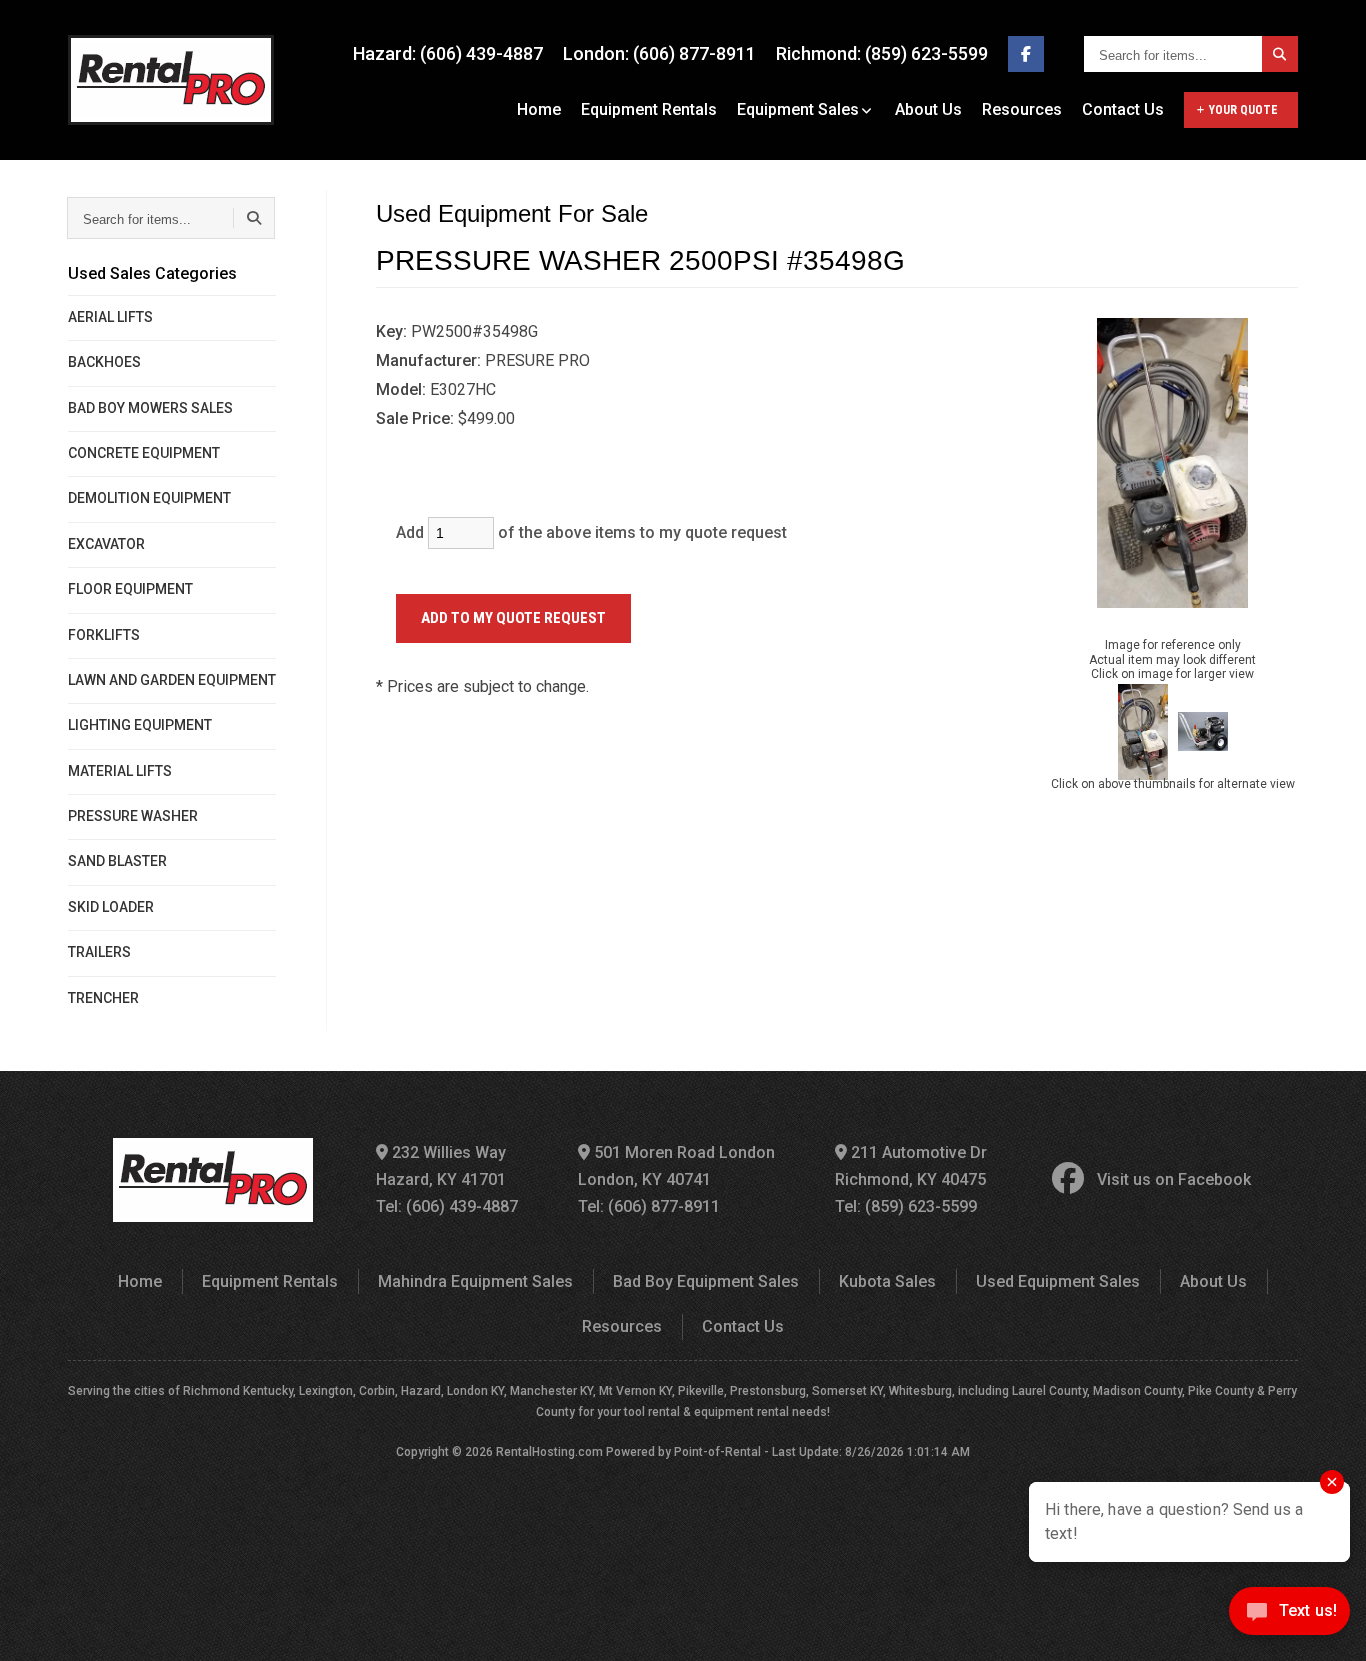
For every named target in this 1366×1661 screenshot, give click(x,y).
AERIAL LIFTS (110, 317)
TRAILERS (99, 952)
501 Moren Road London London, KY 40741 (676, 1166)
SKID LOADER (111, 907)
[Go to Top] (38, 1625)
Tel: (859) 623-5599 (906, 1206)
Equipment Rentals (649, 109)
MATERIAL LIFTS (120, 771)
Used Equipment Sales (1058, 1281)
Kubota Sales (887, 1281)
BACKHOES (104, 362)
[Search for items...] (1280, 54)
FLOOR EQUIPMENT (130, 589)
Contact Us (1123, 109)
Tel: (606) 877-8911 (649, 1206)
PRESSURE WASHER (133, 816)
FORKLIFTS (104, 635)
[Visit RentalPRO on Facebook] (1026, 54)
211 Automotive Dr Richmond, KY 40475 (911, 1166)
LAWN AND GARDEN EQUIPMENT (172, 680)
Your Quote (1243, 110)
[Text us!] (1289, 1618)
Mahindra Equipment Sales (475, 1281)
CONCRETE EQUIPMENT (144, 453)
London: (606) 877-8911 (659, 53)
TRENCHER (103, 998)
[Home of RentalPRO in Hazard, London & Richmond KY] (171, 80)
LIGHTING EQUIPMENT (140, 725)
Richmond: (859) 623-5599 (882, 53)
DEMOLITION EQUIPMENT (149, 498)
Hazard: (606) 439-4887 (448, 53)
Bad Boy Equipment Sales (706, 1281)
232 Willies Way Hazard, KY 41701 (441, 1166)
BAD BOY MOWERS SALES (150, 408)
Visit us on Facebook (1174, 1179)
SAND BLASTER (117, 861)
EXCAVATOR (106, 544)
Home (539, 109)
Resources (1022, 109)
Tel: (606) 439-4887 (447, 1206)
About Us (928, 109)
